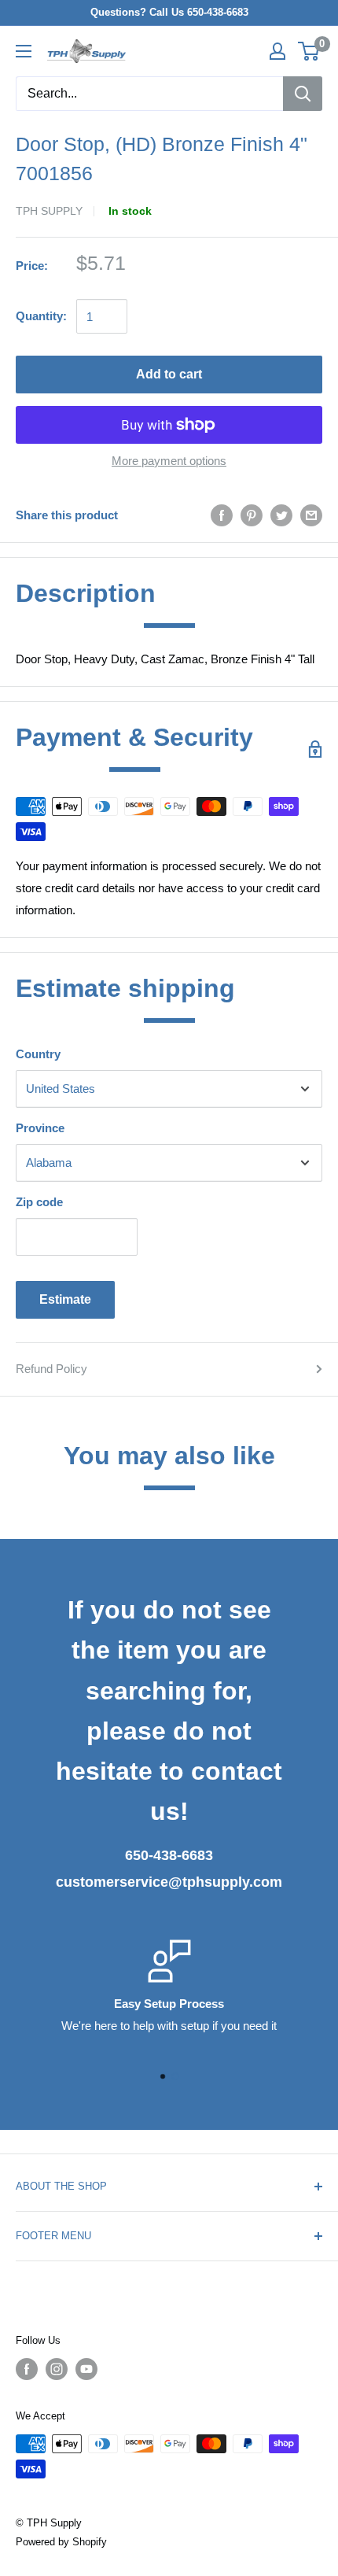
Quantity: (41, 316)
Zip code (39, 1202)
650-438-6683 (169, 1855)
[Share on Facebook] (222, 515)
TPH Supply (49, 211)
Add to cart (169, 374)
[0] (309, 51)
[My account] (277, 51)
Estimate (65, 1299)
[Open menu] (24, 51)
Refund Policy (51, 1369)
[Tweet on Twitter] (281, 515)
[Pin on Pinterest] (252, 515)
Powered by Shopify (61, 2542)
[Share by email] (311, 515)
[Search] (303, 94)
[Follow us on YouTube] (86, 2369)
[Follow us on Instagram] (57, 2369)
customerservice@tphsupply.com (169, 1882)
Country (38, 1054)
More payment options (169, 461)
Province (40, 1128)
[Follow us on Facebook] (27, 2369)
